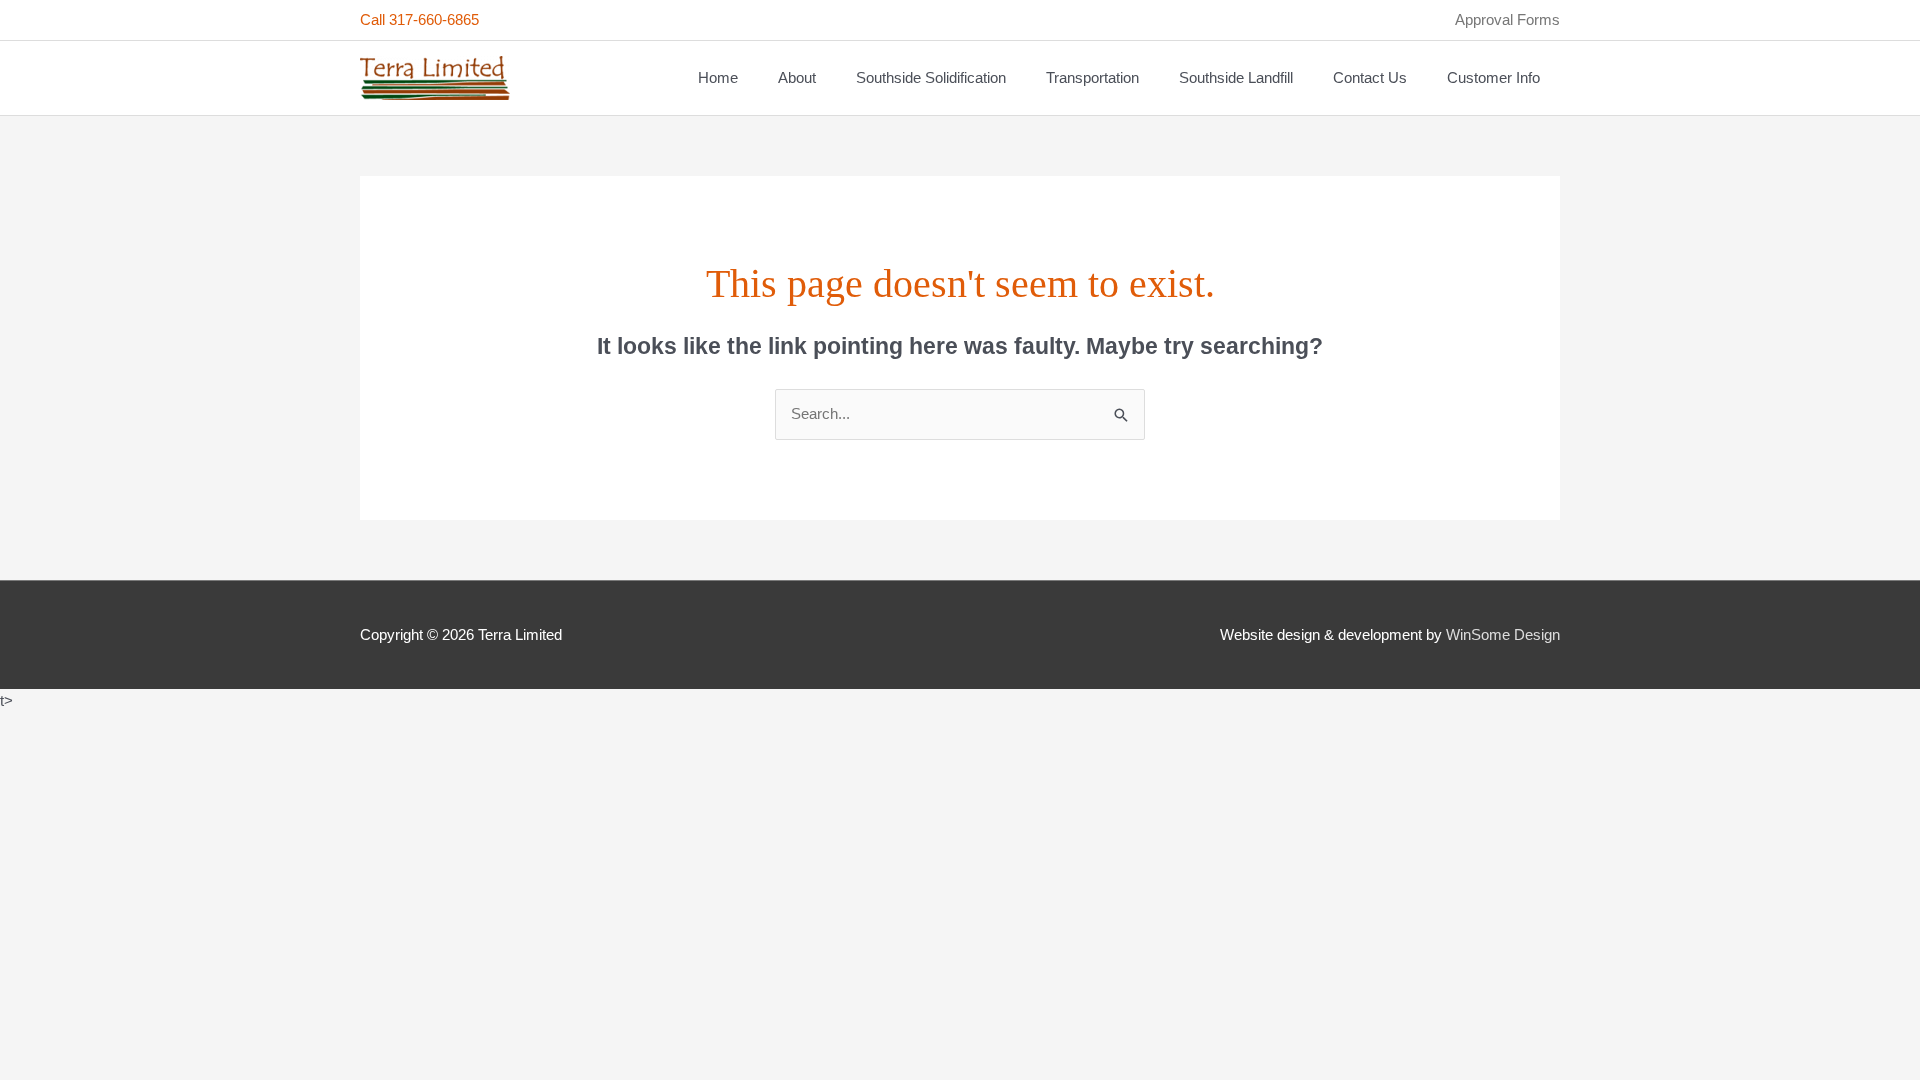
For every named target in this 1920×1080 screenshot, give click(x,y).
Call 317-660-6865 (419, 19)
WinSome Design (1503, 634)
